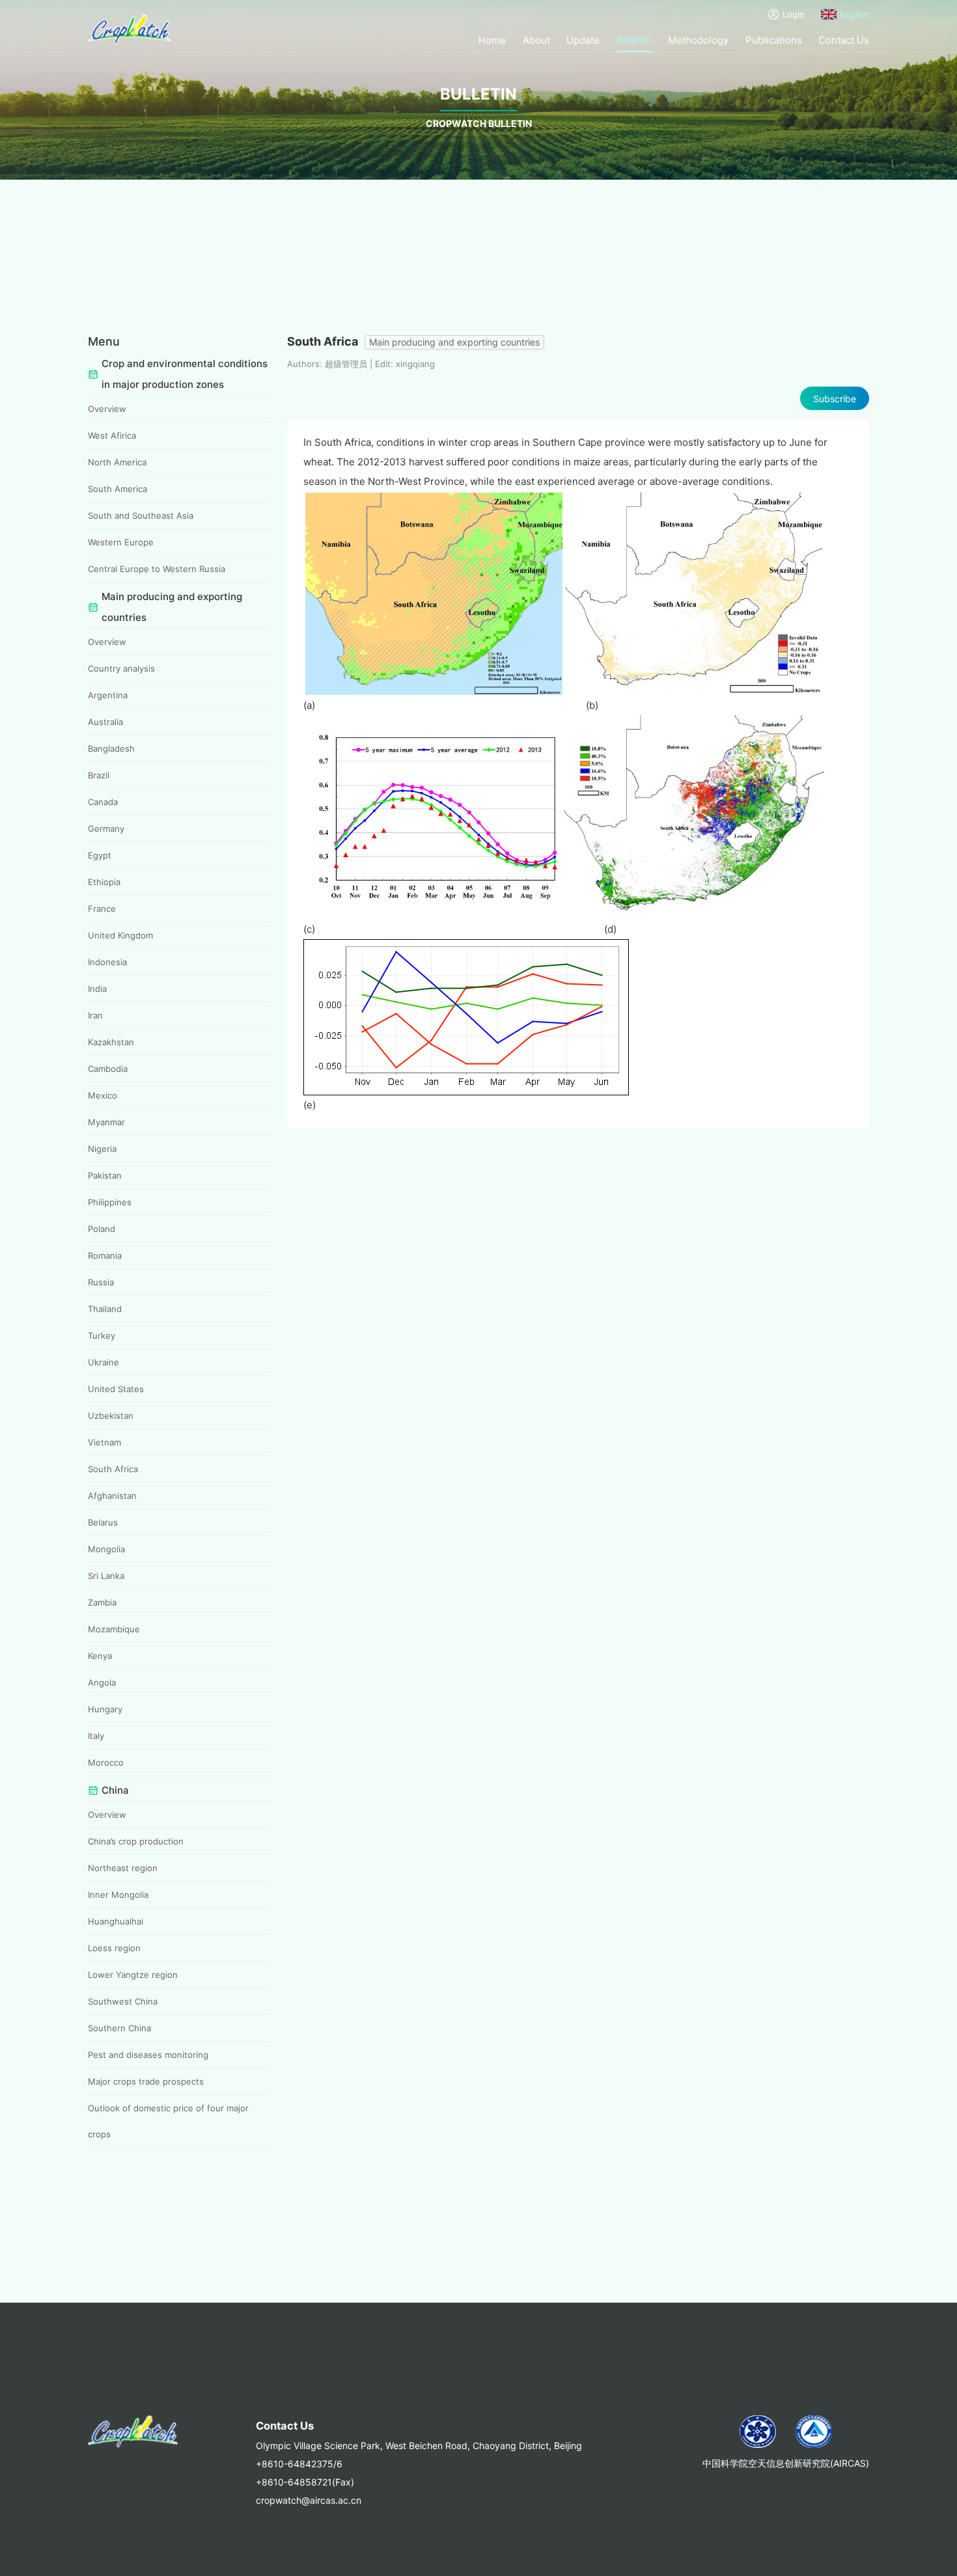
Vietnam (104, 1442)
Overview (107, 409)
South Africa (113, 1469)
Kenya (100, 1656)
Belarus (103, 1522)
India (97, 989)
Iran (95, 1015)
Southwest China (123, 2001)
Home (492, 40)
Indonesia (107, 962)
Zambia (102, 1602)
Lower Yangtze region (133, 1975)
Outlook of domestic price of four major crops (168, 2121)
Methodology (698, 40)
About (536, 40)
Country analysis (121, 668)
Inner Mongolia (118, 1895)
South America (118, 489)
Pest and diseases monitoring (148, 2055)
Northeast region (123, 1868)
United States (116, 1389)
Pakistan (105, 1175)
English (854, 14)
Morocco (106, 1762)
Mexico (103, 1095)
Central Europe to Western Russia (157, 569)
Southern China (119, 2028)
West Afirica (112, 435)
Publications (774, 40)
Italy (96, 1736)
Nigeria (102, 1149)
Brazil (99, 775)
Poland (102, 1229)
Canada (103, 802)
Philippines (110, 1202)
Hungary (105, 1709)
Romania (105, 1255)
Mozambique (114, 1629)
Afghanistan (112, 1496)
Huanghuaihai (116, 1921)
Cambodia (108, 1069)
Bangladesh (111, 748)
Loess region (114, 1948)
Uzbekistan (111, 1416)
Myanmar (106, 1122)
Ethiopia (104, 882)
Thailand (105, 1309)
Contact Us (844, 40)
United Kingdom (120, 935)
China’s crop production (136, 1841)
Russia (101, 1282)
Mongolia (106, 1549)
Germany (106, 829)
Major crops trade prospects (146, 2081)
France (102, 909)
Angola (102, 1682)
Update (583, 40)
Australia (105, 722)
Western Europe (121, 542)
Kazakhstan (111, 1042)
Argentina (108, 695)
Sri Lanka (106, 1576)
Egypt (100, 855)
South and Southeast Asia (141, 515)
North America (117, 462)
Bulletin (634, 39)
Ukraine (104, 1362)
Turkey (102, 1336)
